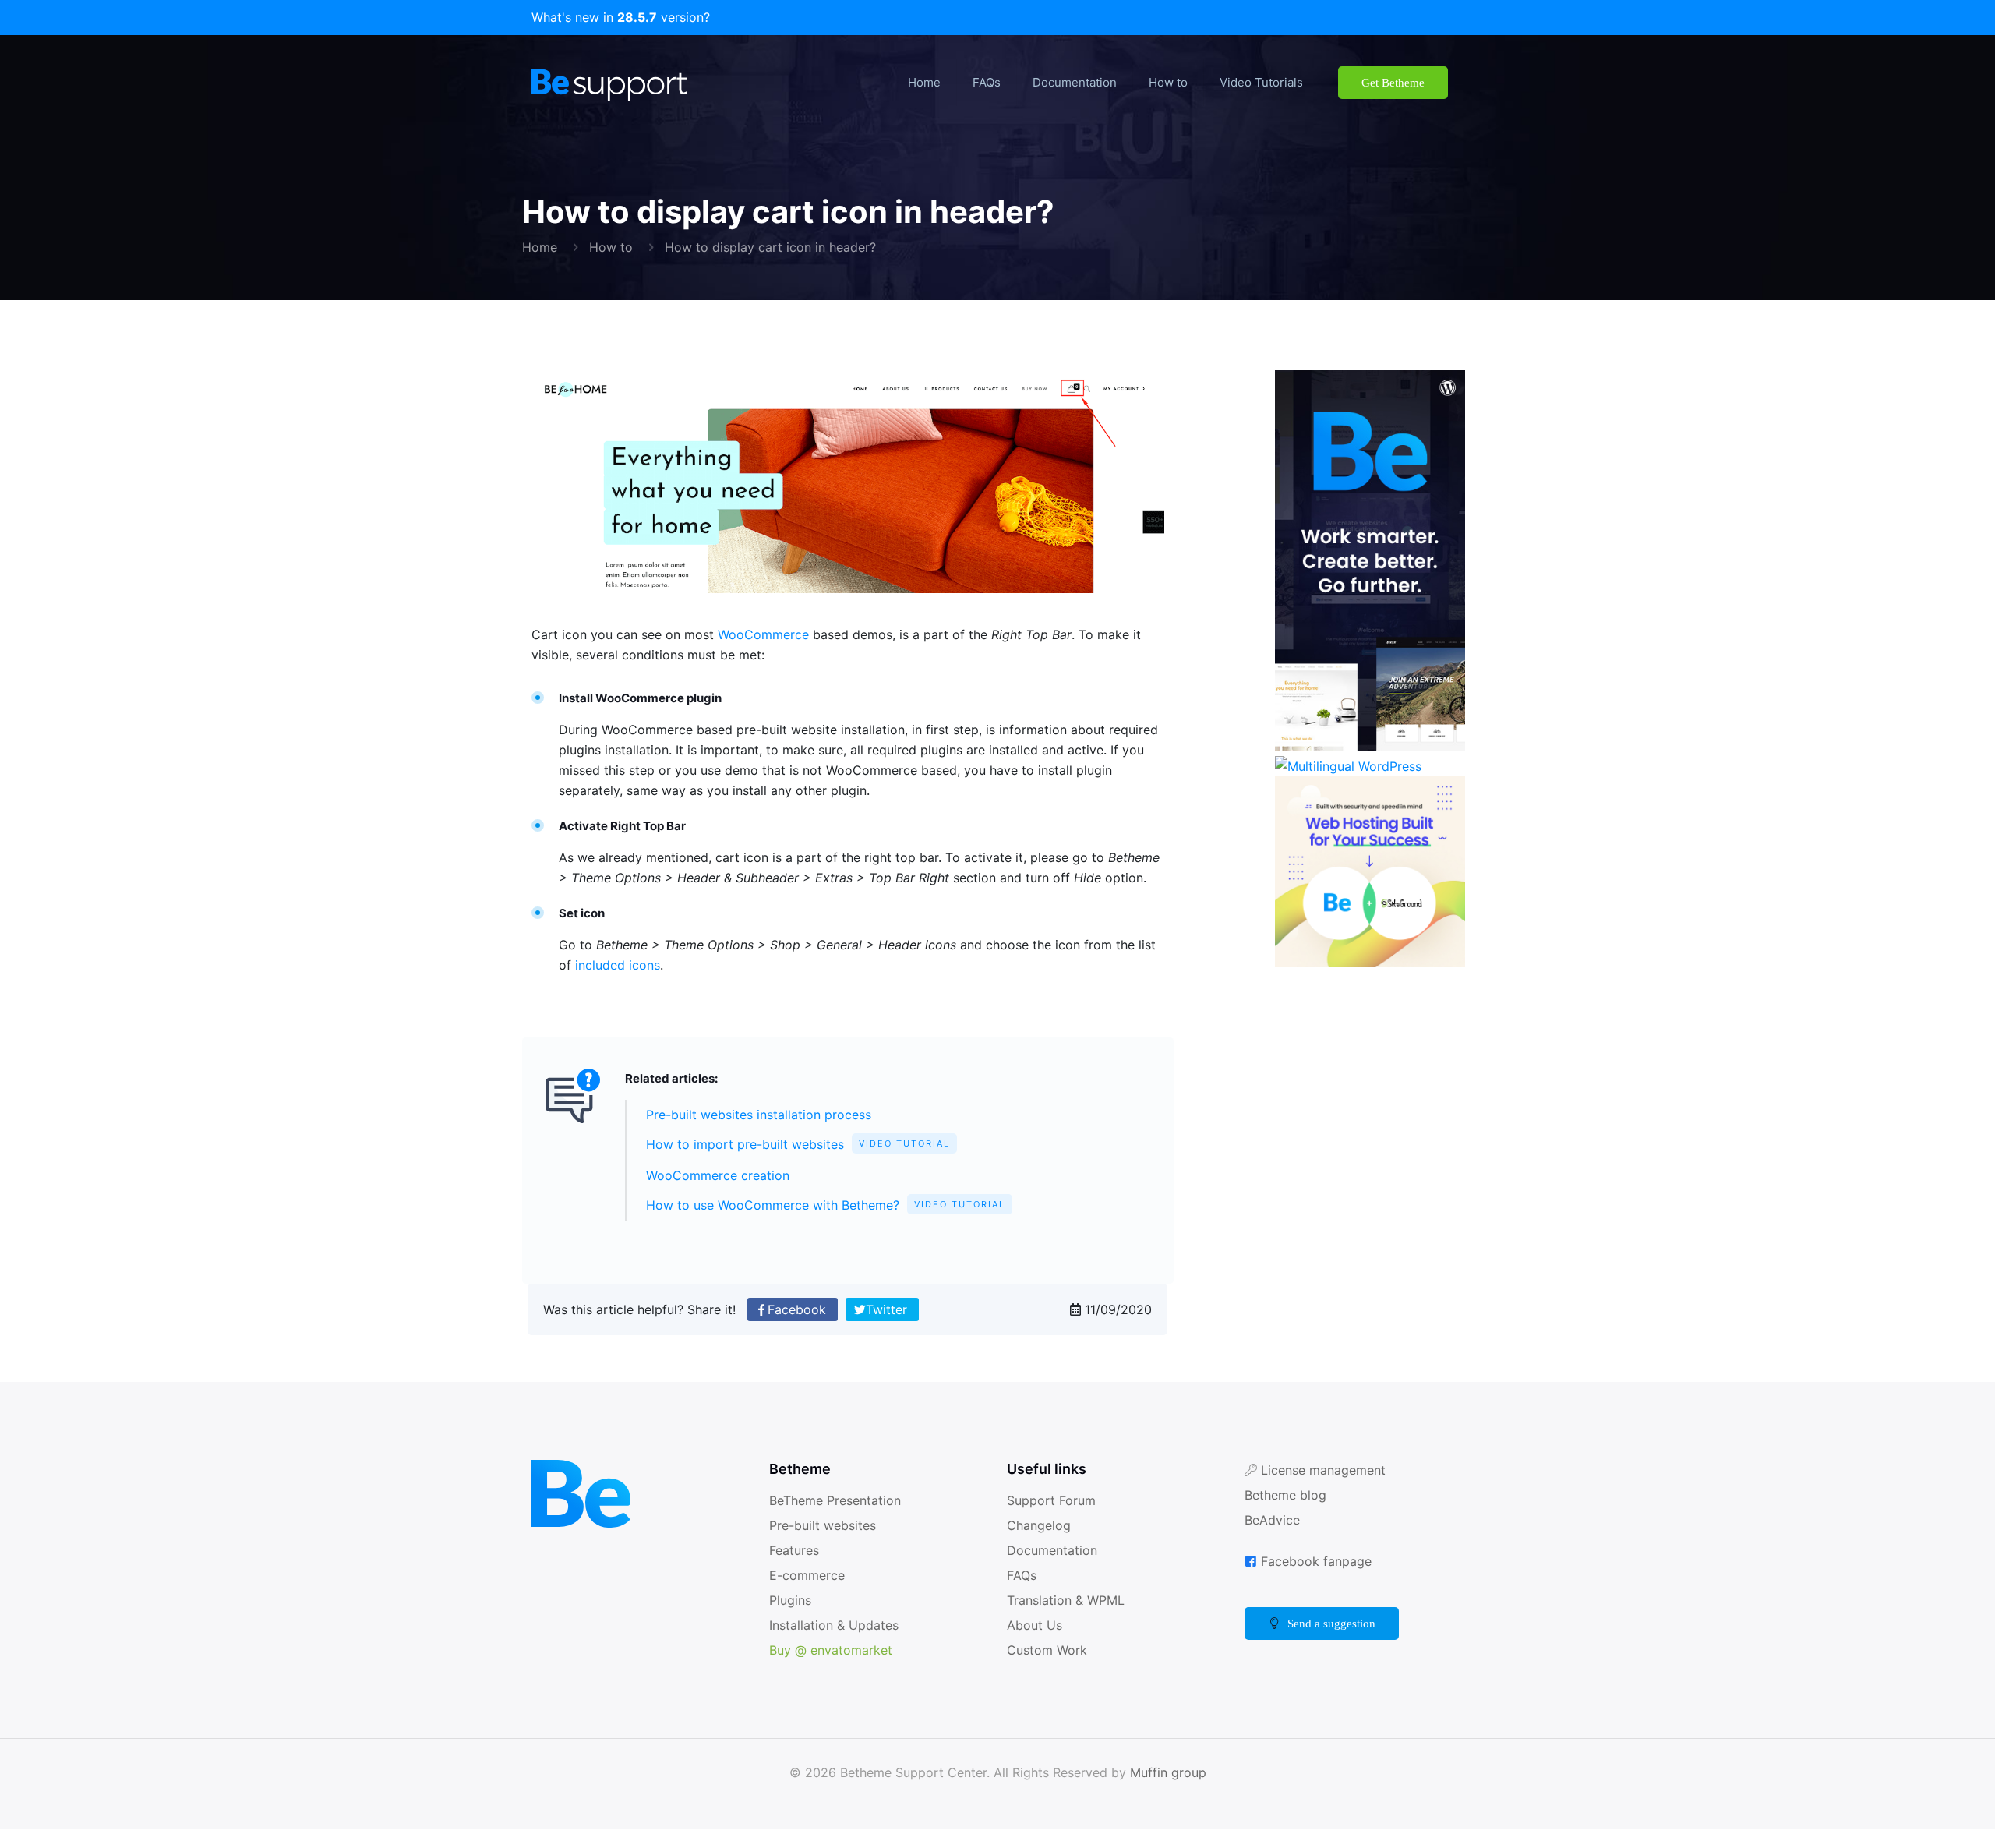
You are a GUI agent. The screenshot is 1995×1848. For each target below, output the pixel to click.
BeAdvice (1273, 1538)
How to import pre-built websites (800, 1164)
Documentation (1055, 1569)
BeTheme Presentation (840, 1519)
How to (611, 247)
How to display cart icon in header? (772, 247)
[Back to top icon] (1920, 1816)
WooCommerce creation (723, 1194)
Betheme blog (1288, 1513)
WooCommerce (771, 634)
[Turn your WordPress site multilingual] (1350, 767)
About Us (1035, 1643)
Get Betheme (1384, 82)
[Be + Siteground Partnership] (1370, 964)
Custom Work (1049, 1668)
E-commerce (811, 1594)
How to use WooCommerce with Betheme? (830, 1224)
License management (1327, 1488)
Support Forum (1053, 1519)
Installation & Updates (837, 1643)
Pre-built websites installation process (764, 1134)
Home (540, 247)
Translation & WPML (1068, 1618)
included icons (638, 985)
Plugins (790, 1618)
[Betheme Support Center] (609, 83)
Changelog (1040, 1544)
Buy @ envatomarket (834, 1668)
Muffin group (1171, 1791)
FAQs (1023, 1594)
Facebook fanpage (1319, 1579)
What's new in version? (621, 18)
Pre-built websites (825, 1544)
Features (796, 1569)
